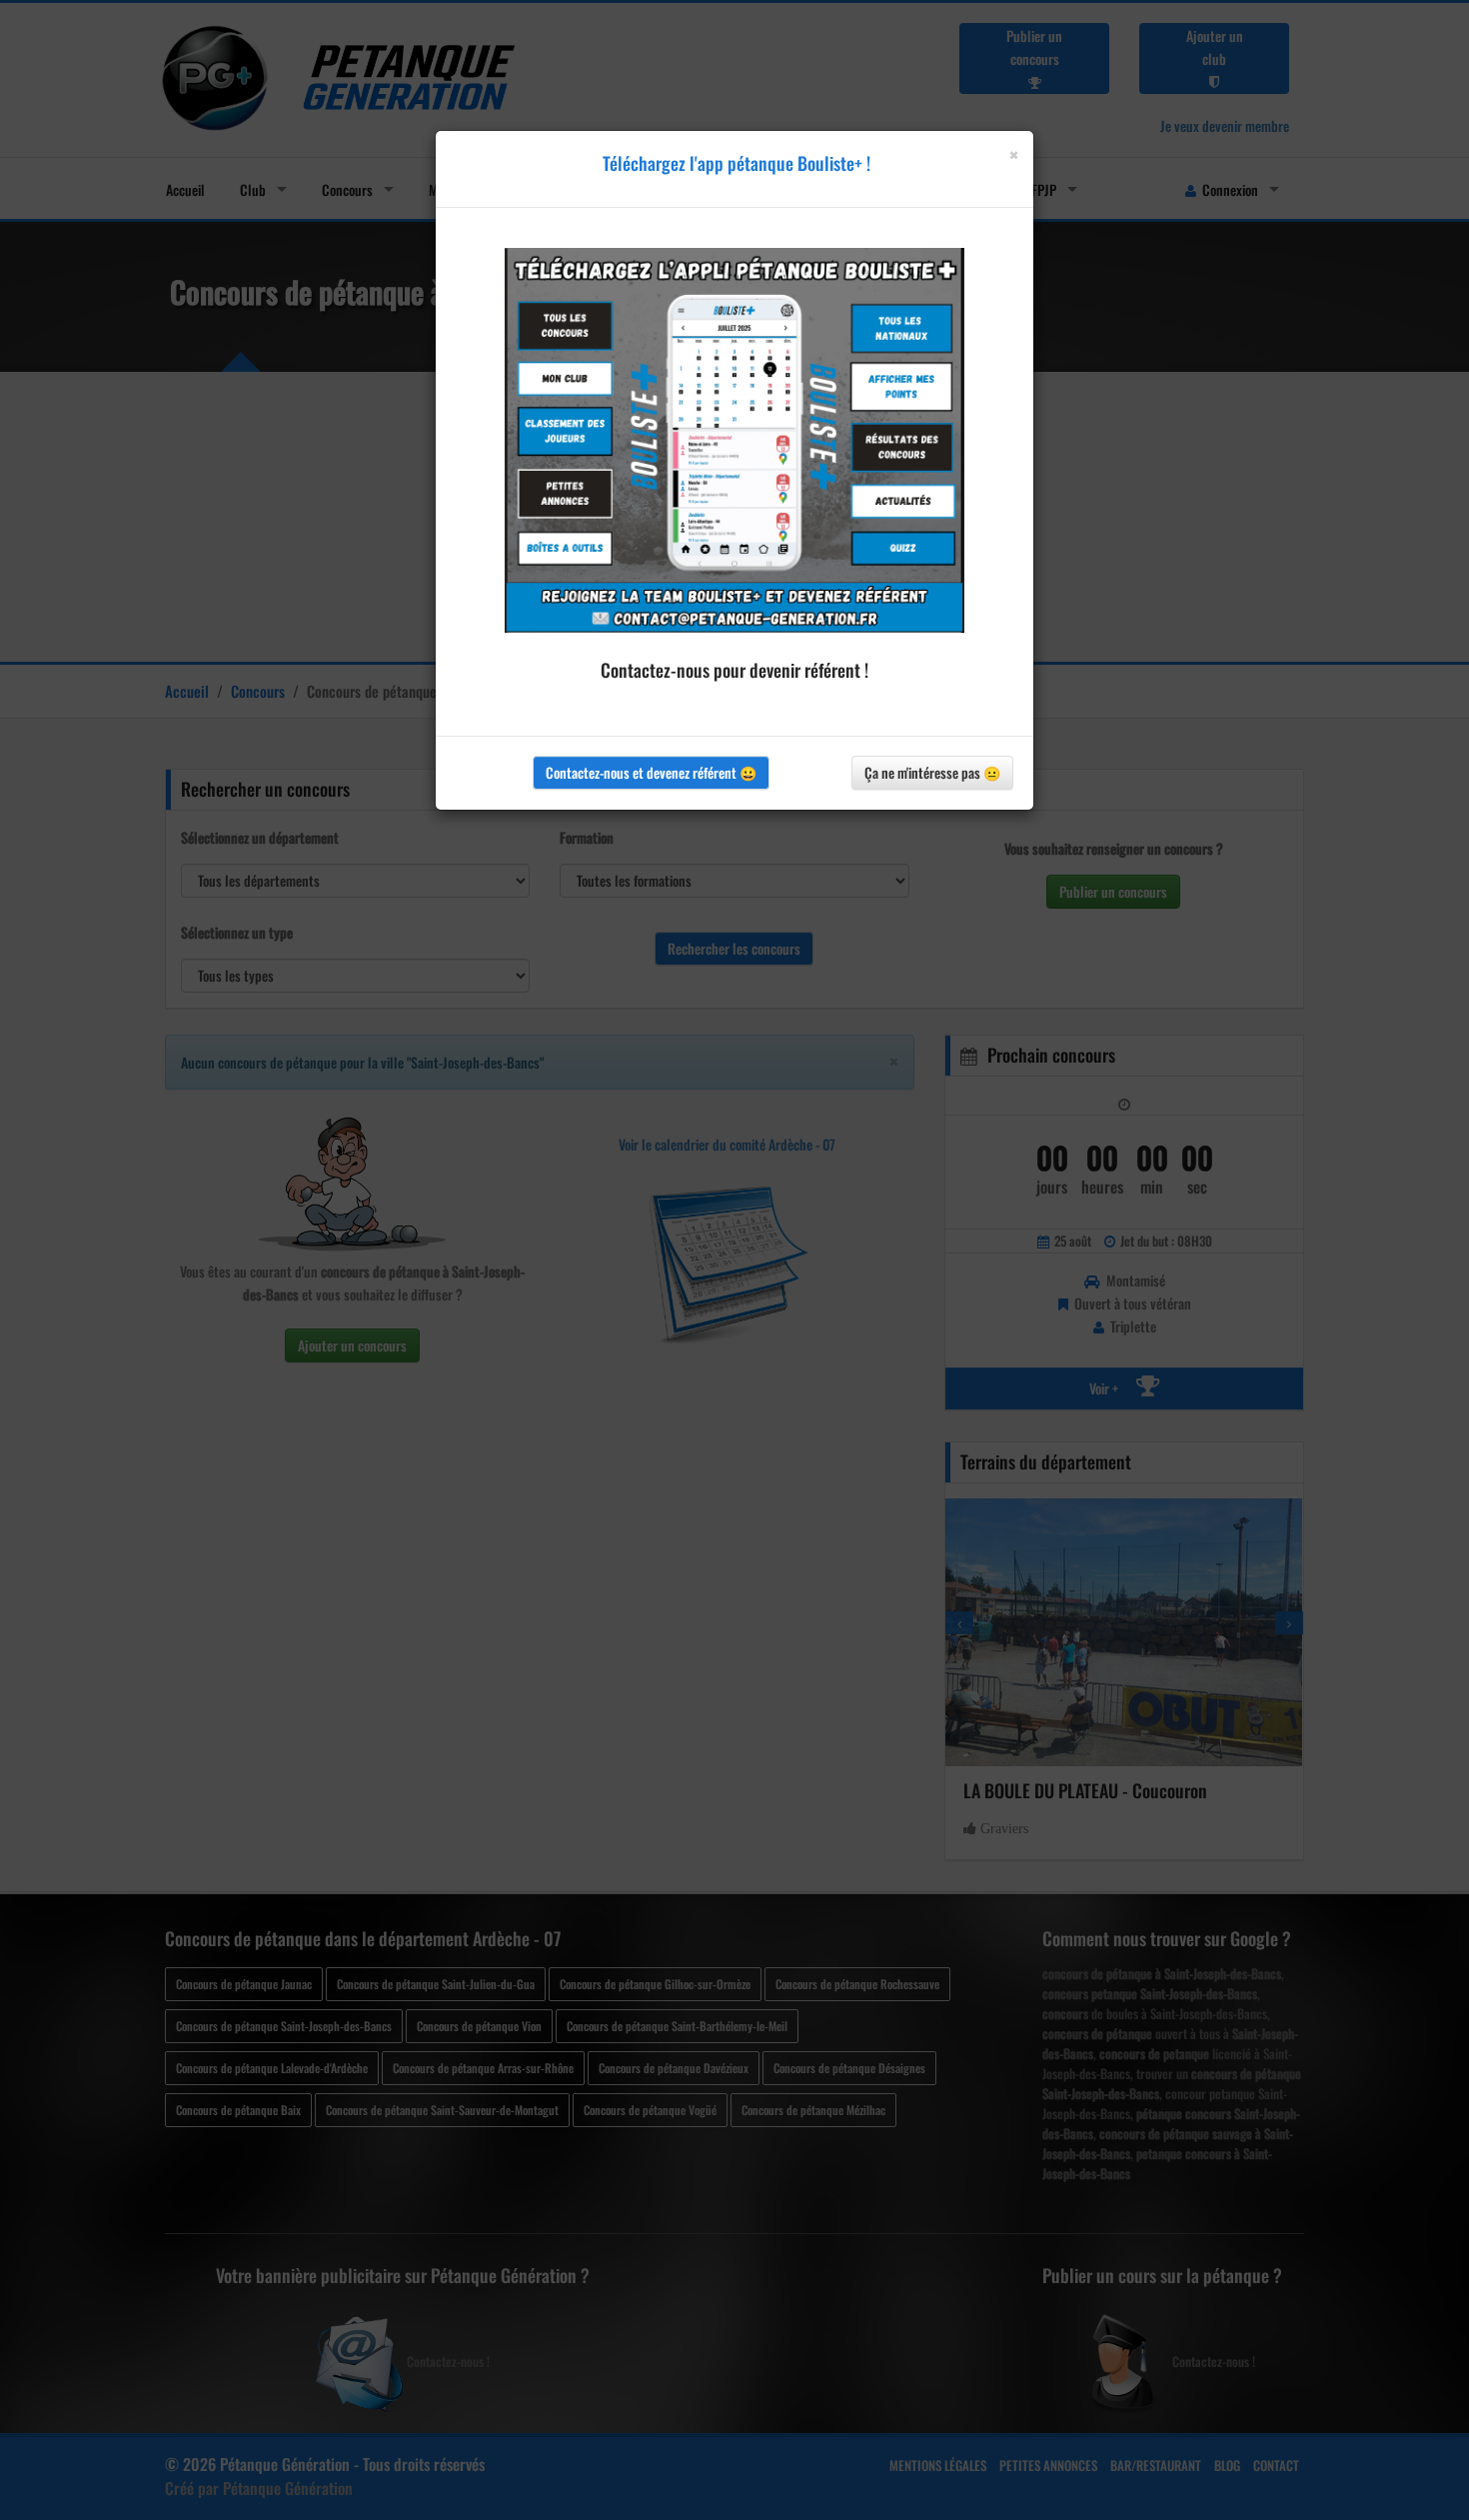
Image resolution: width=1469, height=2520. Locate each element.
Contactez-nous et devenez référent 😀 (651, 772)
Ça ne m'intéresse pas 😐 (932, 772)
